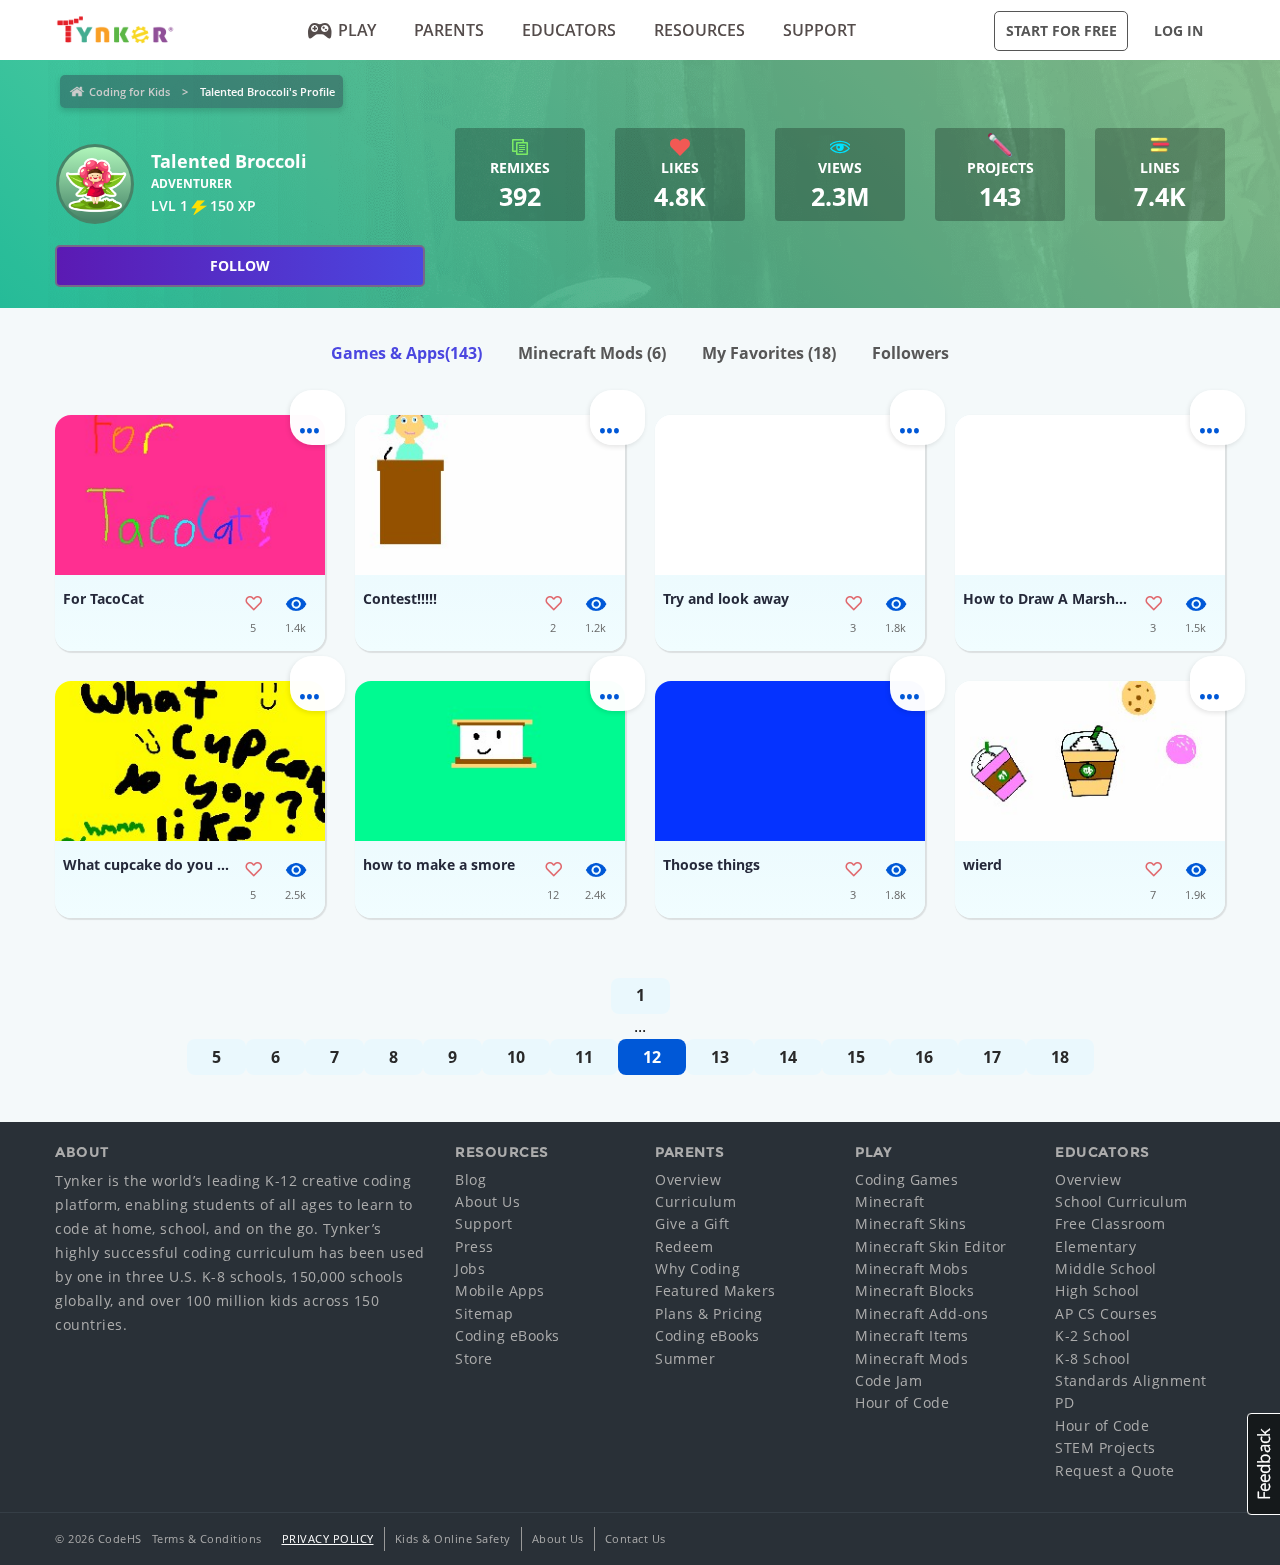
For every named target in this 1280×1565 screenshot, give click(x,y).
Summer (685, 1358)
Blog (470, 1179)
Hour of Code (902, 1402)
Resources (699, 30)
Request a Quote (1115, 1470)
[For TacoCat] (190, 495)
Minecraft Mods (592, 353)
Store (474, 1358)
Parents (449, 30)
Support (819, 30)
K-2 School (1092, 1335)
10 (516, 1057)
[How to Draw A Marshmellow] (1090, 495)
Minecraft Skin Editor (931, 1246)
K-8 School (1092, 1358)
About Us (487, 1201)
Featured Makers (715, 1290)
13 (720, 1057)
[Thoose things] (790, 761)
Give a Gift (692, 1223)
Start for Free (1061, 30)
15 (856, 1057)
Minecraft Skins (911, 1223)
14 (788, 1057)
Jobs (470, 1268)
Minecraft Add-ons (922, 1313)
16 (924, 1057)
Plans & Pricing (709, 1313)
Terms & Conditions (207, 1538)
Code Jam (888, 1380)
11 (584, 1057)
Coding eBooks (507, 1335)
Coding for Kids (129, 91)
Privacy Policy (328, 1538)
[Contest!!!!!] (490, 495)
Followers (910, 353)
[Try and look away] (790, 495)
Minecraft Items (912, 1335)
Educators (569, 30)
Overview (688, 1179)
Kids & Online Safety (453, 1538)
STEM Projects (1105, 1447)
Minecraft (890, 1201)
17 (992, 1057)
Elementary (1095, 1246)
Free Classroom (1110, 1223)
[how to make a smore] (490, 761)
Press (474, 1246)
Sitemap (484, 1313)
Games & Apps (406, 353)
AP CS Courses (1106, 1313)
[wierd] (1090, 761)
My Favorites (769, 353)
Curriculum (695, 1201)
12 (652, 1057)
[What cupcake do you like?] (190, 761)
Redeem (684, 1246)
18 (1060, 1057)
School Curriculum (1121, 1201)
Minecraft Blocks (914, 1290)
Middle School (1106, 1268)
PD (1064, 1402)
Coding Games (906, 1179)
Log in (1178, 30)
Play (357, 30)
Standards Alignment (1131, 1380)
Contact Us (635, 1538)
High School (1097, 1290)
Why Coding (697, 1268)
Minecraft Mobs (911, 1268)
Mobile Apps (500, 1290)
